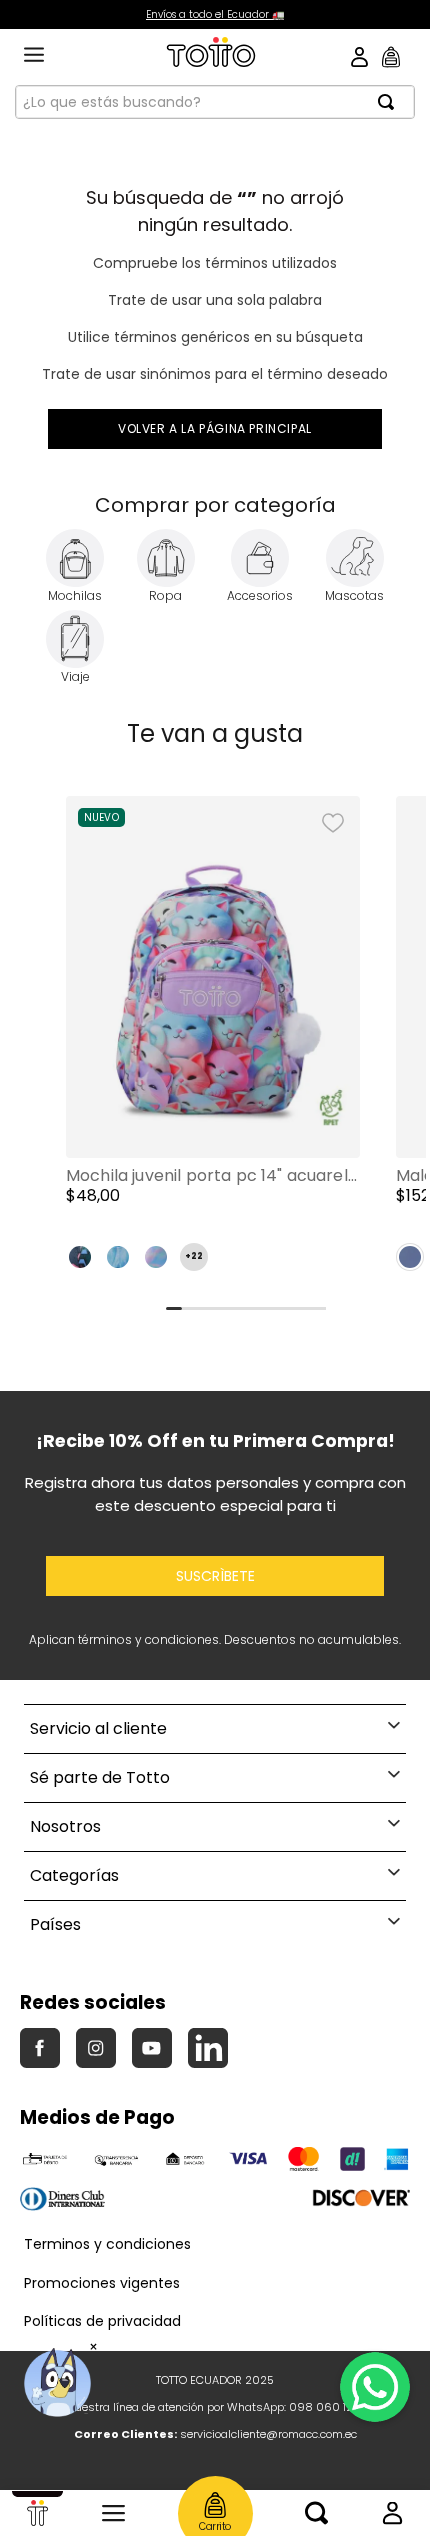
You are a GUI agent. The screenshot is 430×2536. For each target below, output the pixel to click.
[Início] (37, 2513)
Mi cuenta (392, 2513)
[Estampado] (80, 1257)
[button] (213, 1041)
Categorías (113, 2513)
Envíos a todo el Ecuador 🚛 (215, 14)
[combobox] (215, 102)
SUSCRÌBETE (215, 1576)
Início (37, 2513)
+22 (194, 1256)
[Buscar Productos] (392, 102)
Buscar (316, 2513)
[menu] (34, 56)
